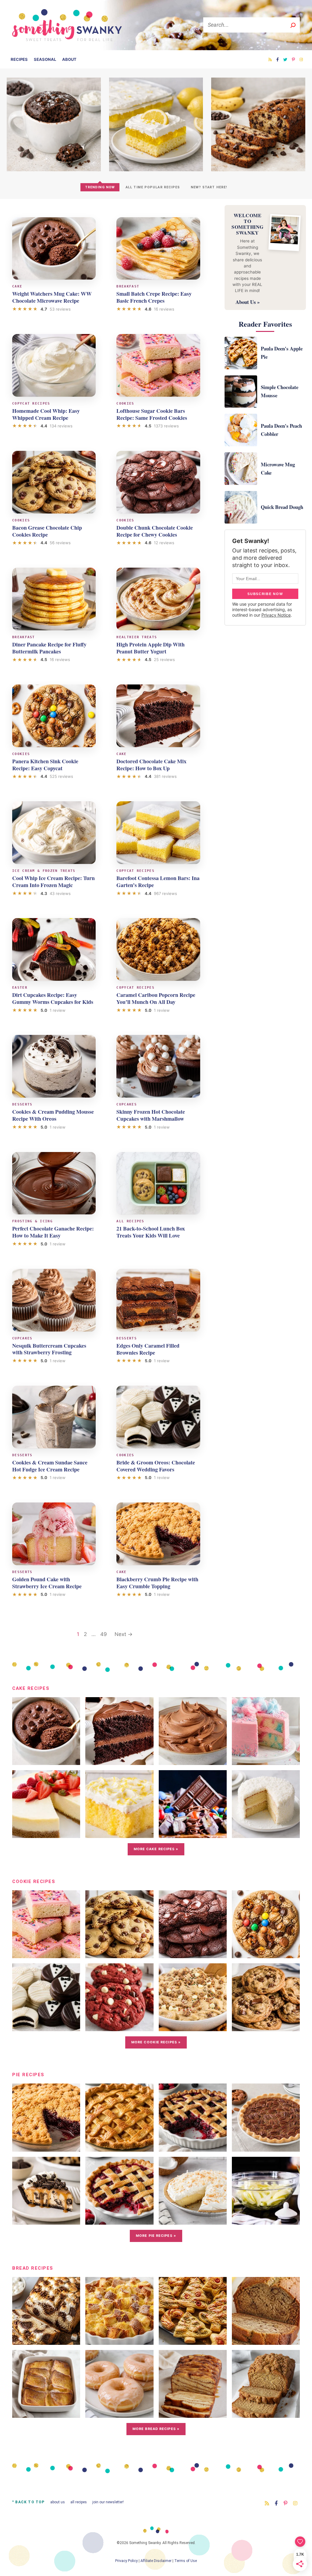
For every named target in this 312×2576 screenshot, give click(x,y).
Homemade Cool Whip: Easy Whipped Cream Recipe (46, 414)
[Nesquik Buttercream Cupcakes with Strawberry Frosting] (54, 1300)
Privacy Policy (126, 2561)
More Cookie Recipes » (156, 2042)
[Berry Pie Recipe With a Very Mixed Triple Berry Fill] (193, 2147)
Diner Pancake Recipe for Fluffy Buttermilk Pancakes (49, 648)
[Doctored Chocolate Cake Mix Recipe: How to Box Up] (158, 716)
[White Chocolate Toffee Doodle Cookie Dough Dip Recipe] (193, 2027)
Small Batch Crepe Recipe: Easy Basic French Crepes (154, 297)
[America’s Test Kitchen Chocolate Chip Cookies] (266, 2027)
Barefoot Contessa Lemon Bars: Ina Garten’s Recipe (158, 881)
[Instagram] (301, 59)
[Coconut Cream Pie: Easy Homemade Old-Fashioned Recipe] (193, 2220)
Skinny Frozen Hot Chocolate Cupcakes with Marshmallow (151, 1115)
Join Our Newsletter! (108, 2502)
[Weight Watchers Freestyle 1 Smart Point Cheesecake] (46, 1833)
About (69, 59)
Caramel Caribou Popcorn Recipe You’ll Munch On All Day (156, 998)
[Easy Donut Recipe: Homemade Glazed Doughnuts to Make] (119, 2413)
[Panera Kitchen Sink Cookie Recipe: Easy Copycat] (54, 716)
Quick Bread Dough (282, 507)
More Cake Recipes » (156, 1849)
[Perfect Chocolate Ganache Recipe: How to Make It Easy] (54, 1183)
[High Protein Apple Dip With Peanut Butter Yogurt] (158, 599)
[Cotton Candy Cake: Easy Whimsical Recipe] (266, 1760)
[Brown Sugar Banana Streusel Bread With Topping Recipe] (266, 2413)
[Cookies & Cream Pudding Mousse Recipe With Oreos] (54, 1066)
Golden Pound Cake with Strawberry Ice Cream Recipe (47, 1583)
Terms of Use (186, 2561)
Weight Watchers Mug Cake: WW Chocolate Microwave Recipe (52, 297)
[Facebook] (278, 59)
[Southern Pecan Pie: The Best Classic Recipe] (266, 2147)
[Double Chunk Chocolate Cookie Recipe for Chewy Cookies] (158, 482)
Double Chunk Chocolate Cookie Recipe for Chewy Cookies (155, 531)
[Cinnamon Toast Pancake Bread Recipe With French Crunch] (193, 2413)
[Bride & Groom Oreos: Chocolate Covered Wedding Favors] (158, 1417)
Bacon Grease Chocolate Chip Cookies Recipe (47, 531)
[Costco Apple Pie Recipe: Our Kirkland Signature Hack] (119, 2147)
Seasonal (45, 59)
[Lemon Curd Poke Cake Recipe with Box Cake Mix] (119, 1833)
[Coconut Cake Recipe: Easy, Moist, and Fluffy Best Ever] (266, 1833)
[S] (293, 25)
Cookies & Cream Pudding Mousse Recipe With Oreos (53, 1115)
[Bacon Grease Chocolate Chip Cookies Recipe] (54, 482)
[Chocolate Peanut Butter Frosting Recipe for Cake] (193, 1760)
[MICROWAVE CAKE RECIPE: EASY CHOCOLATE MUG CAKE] (54, 169)
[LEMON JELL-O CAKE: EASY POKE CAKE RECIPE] (156, 169)
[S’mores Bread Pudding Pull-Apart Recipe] (46, 2340)
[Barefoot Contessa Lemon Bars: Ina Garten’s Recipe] (158, 833)
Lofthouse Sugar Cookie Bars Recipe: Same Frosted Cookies (152, 414)
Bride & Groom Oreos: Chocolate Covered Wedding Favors (156, 1466)
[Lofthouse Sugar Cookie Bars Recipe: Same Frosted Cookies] (158, 365)
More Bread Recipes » (156, 2429)
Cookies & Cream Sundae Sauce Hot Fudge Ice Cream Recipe (50, 1466)
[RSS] (270, 59)
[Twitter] (285, 59)
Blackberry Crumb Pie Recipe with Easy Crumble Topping (157, 1583)
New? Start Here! (209, 187)
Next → (124, 1634)
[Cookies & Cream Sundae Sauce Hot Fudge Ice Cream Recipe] (54, 1417)
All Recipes (79, 2502)
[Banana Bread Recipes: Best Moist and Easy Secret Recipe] (266, 2340)
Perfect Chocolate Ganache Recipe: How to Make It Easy (53, 1232)
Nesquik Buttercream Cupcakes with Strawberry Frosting (49, 1349)
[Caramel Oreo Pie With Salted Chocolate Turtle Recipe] (46, 2220)
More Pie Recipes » (156, 2236)
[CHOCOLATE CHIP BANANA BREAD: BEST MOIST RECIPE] (258, 169)
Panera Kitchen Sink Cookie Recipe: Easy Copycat (45, 765)
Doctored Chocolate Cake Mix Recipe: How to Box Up (151, 765)
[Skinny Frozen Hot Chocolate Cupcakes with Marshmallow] (158, 1066)
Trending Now (100, 187)
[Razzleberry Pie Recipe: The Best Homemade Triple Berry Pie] (119, 2220)
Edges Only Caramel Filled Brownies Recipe (148, 1349)
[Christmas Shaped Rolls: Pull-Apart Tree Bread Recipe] (193, 2340)
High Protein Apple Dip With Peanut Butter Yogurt (151, 648)
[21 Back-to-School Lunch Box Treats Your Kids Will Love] (158, 1183)
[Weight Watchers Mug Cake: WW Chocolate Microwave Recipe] (54, 249)
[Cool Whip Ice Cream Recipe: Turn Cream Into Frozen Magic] (54, 833)
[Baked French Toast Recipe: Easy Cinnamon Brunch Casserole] (46, 2413)
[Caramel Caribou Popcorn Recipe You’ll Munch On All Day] (158, 949)
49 (104, 1634)
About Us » (248, 302)
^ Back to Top (28, 2502)
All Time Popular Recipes (153, 187)
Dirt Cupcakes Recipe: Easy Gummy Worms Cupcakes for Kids (53, 998)
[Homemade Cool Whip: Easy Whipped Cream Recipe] (54, 365)
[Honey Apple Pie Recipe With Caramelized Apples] (266, 2220)
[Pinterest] (293, 59)
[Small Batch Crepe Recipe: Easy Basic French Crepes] (158, 249)
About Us (58, 2502)
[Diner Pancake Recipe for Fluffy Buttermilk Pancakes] (54, 599)
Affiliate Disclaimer (156, 2561)
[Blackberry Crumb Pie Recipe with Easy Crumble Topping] (158, 1534)
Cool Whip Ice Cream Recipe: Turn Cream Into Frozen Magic (53, 881)
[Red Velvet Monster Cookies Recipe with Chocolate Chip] (119, 2027)
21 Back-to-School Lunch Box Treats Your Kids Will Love (151, 1232)
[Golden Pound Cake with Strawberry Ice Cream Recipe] (54, 1534)
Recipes (19, 59)
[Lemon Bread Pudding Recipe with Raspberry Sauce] (119, 2340)
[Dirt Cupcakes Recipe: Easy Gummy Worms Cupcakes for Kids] (54, 949)
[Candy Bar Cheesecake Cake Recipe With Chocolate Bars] (193, 1833)
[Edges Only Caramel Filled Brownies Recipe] (158, 1300)
